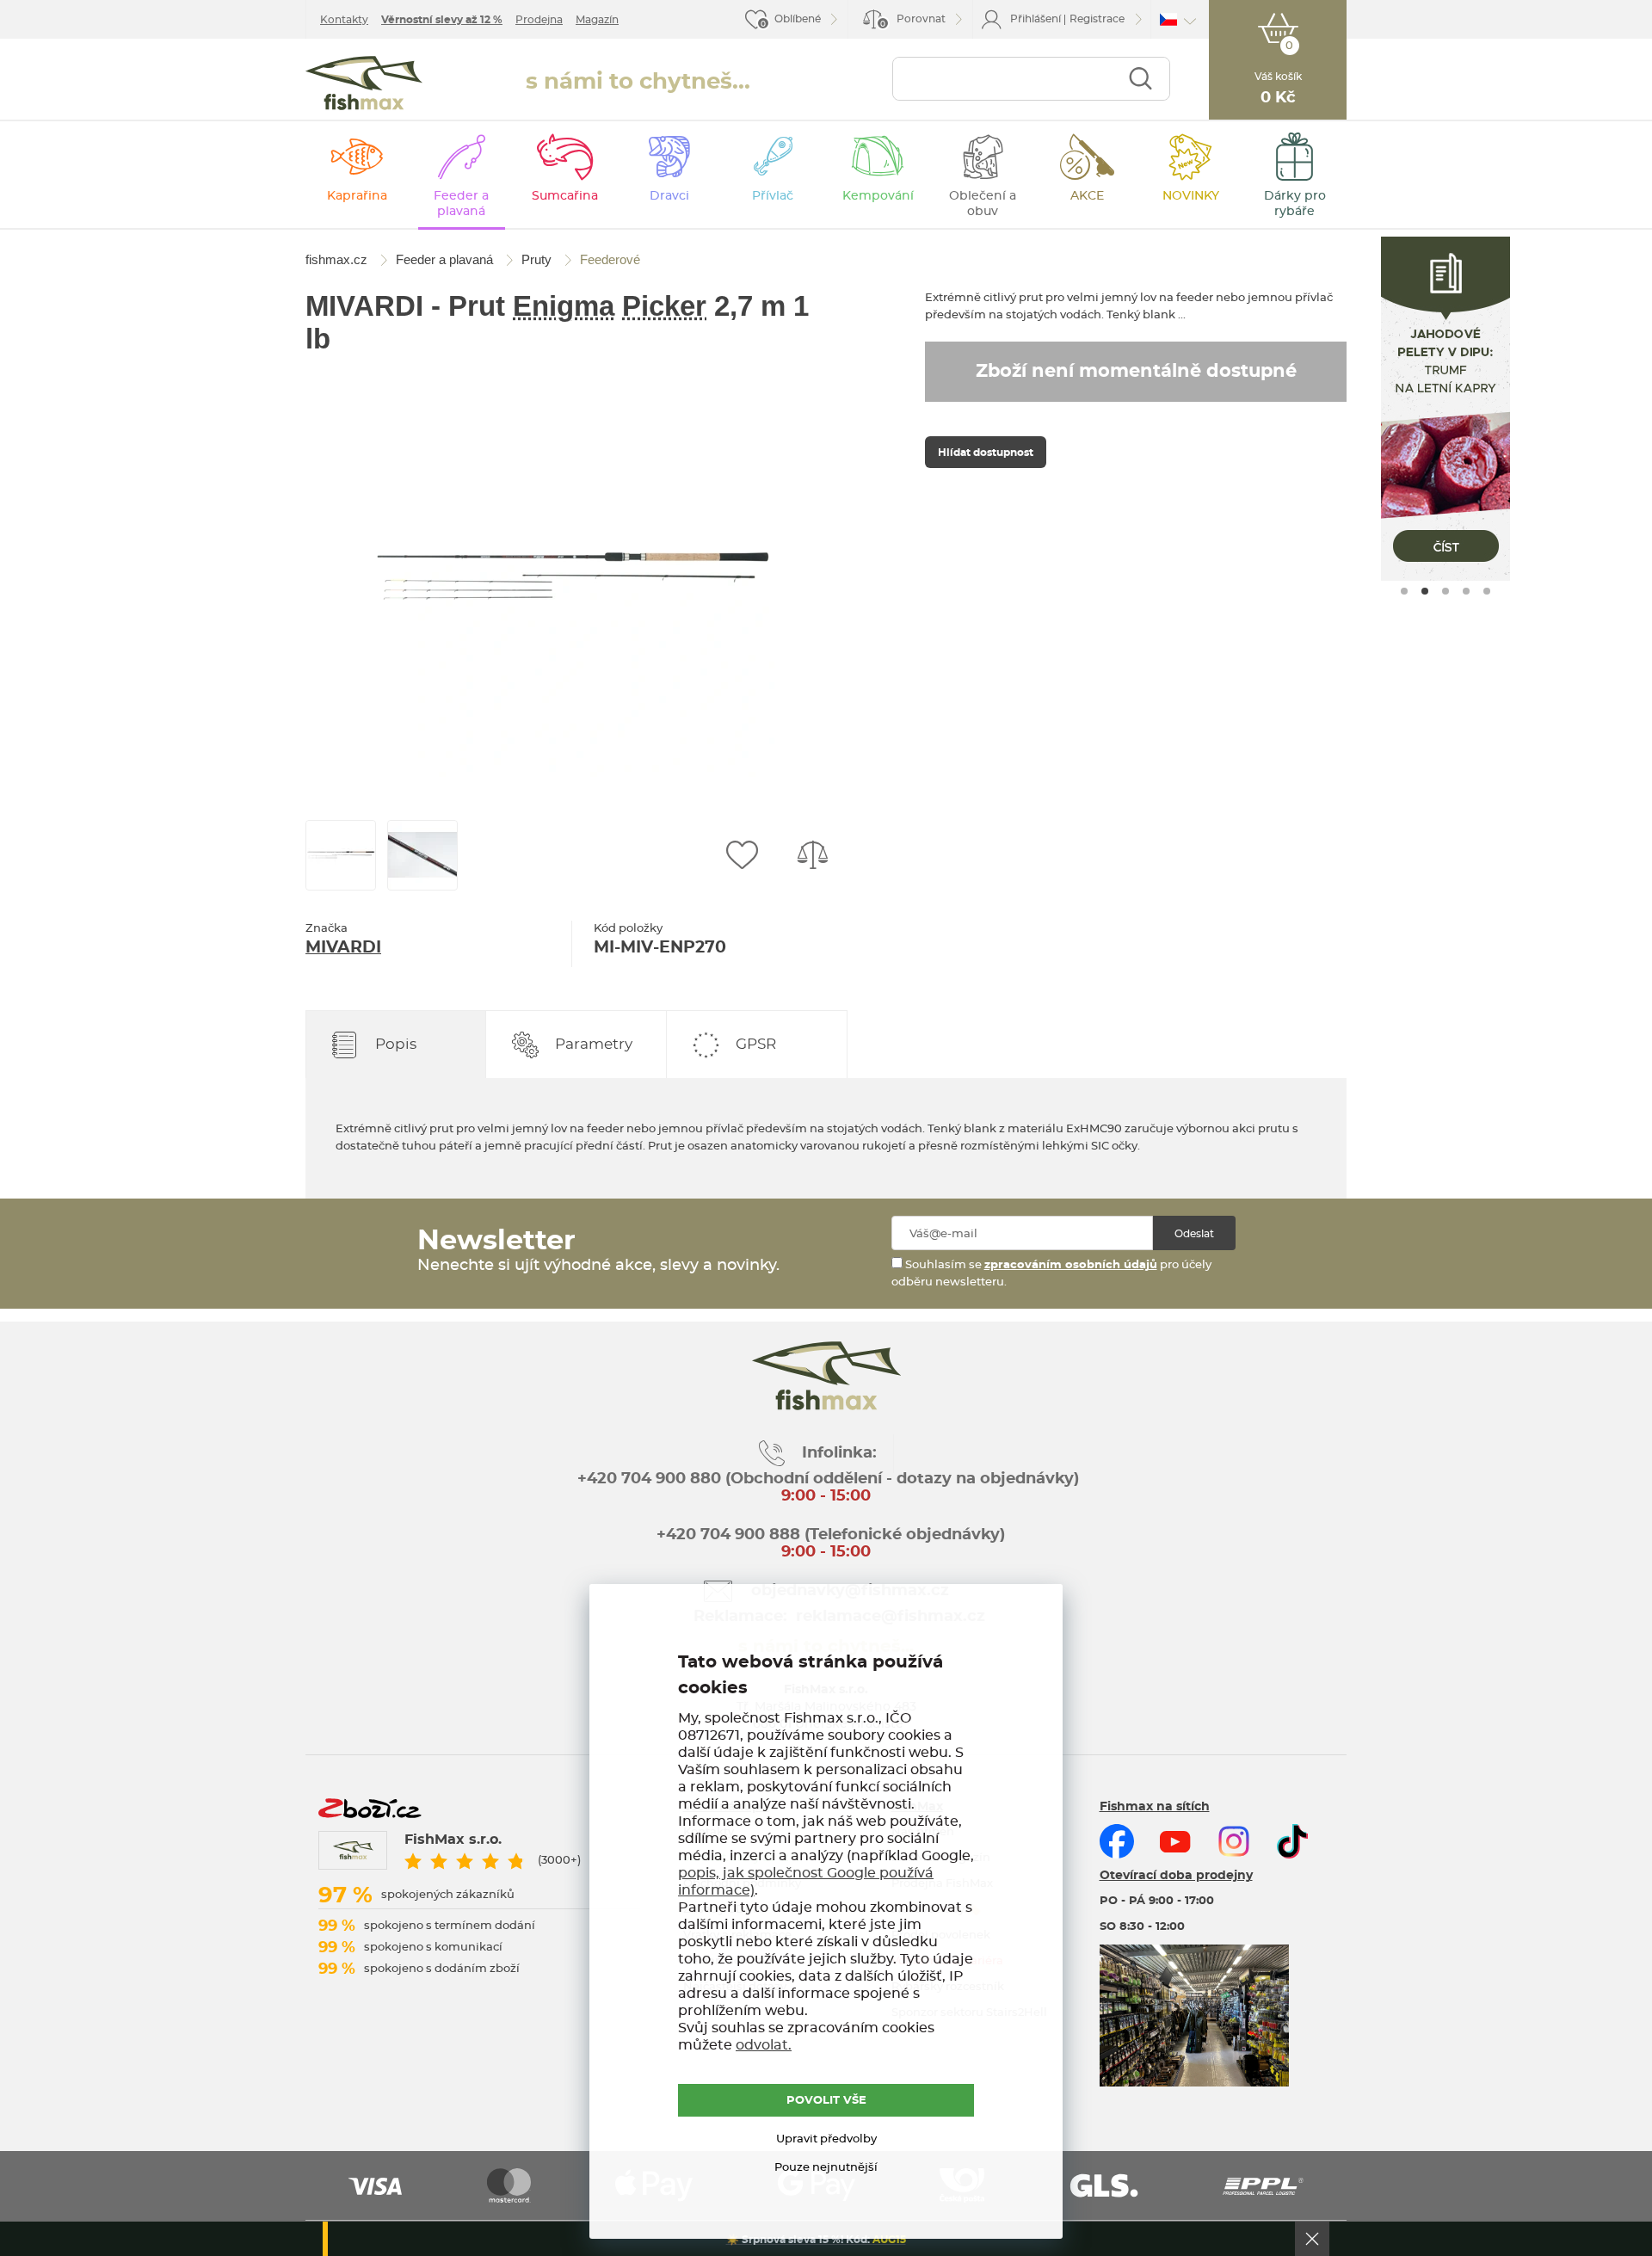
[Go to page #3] (1445, 591)
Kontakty (344, 20)
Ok (1312, 2239)
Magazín (597, 20)
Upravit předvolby (826, 2139)
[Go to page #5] (1487, 591)
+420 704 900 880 (649, 1479)
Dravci (669, 196)
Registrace (1097, 19)
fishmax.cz (364, 83)
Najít (1140, 79)
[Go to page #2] (1425, 591)
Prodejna (539, 20)
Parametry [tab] (594, 1044)
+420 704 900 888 (726, 1535)
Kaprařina (357, 196)
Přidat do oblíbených (742, 855)
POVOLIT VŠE (826, 2101)
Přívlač (773, 196)
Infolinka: (839, 1453)
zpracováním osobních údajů (1071, 1265)
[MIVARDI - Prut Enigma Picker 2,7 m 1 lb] (572, 575)
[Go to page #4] (1466, 591)
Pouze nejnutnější (826, 2168)
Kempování (878, 196)
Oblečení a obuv (983, 204)
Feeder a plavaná (461, 204)
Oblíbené (798, 19)
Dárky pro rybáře (1295, 204)
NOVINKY (1191, 196)
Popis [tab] (396, 1044)
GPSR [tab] (756, 1044)
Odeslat (1194, 1234)
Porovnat (913, 21)
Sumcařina (565, 196)
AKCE (1087, 196)
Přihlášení (1036, 19)
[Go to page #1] (1404, 591)
